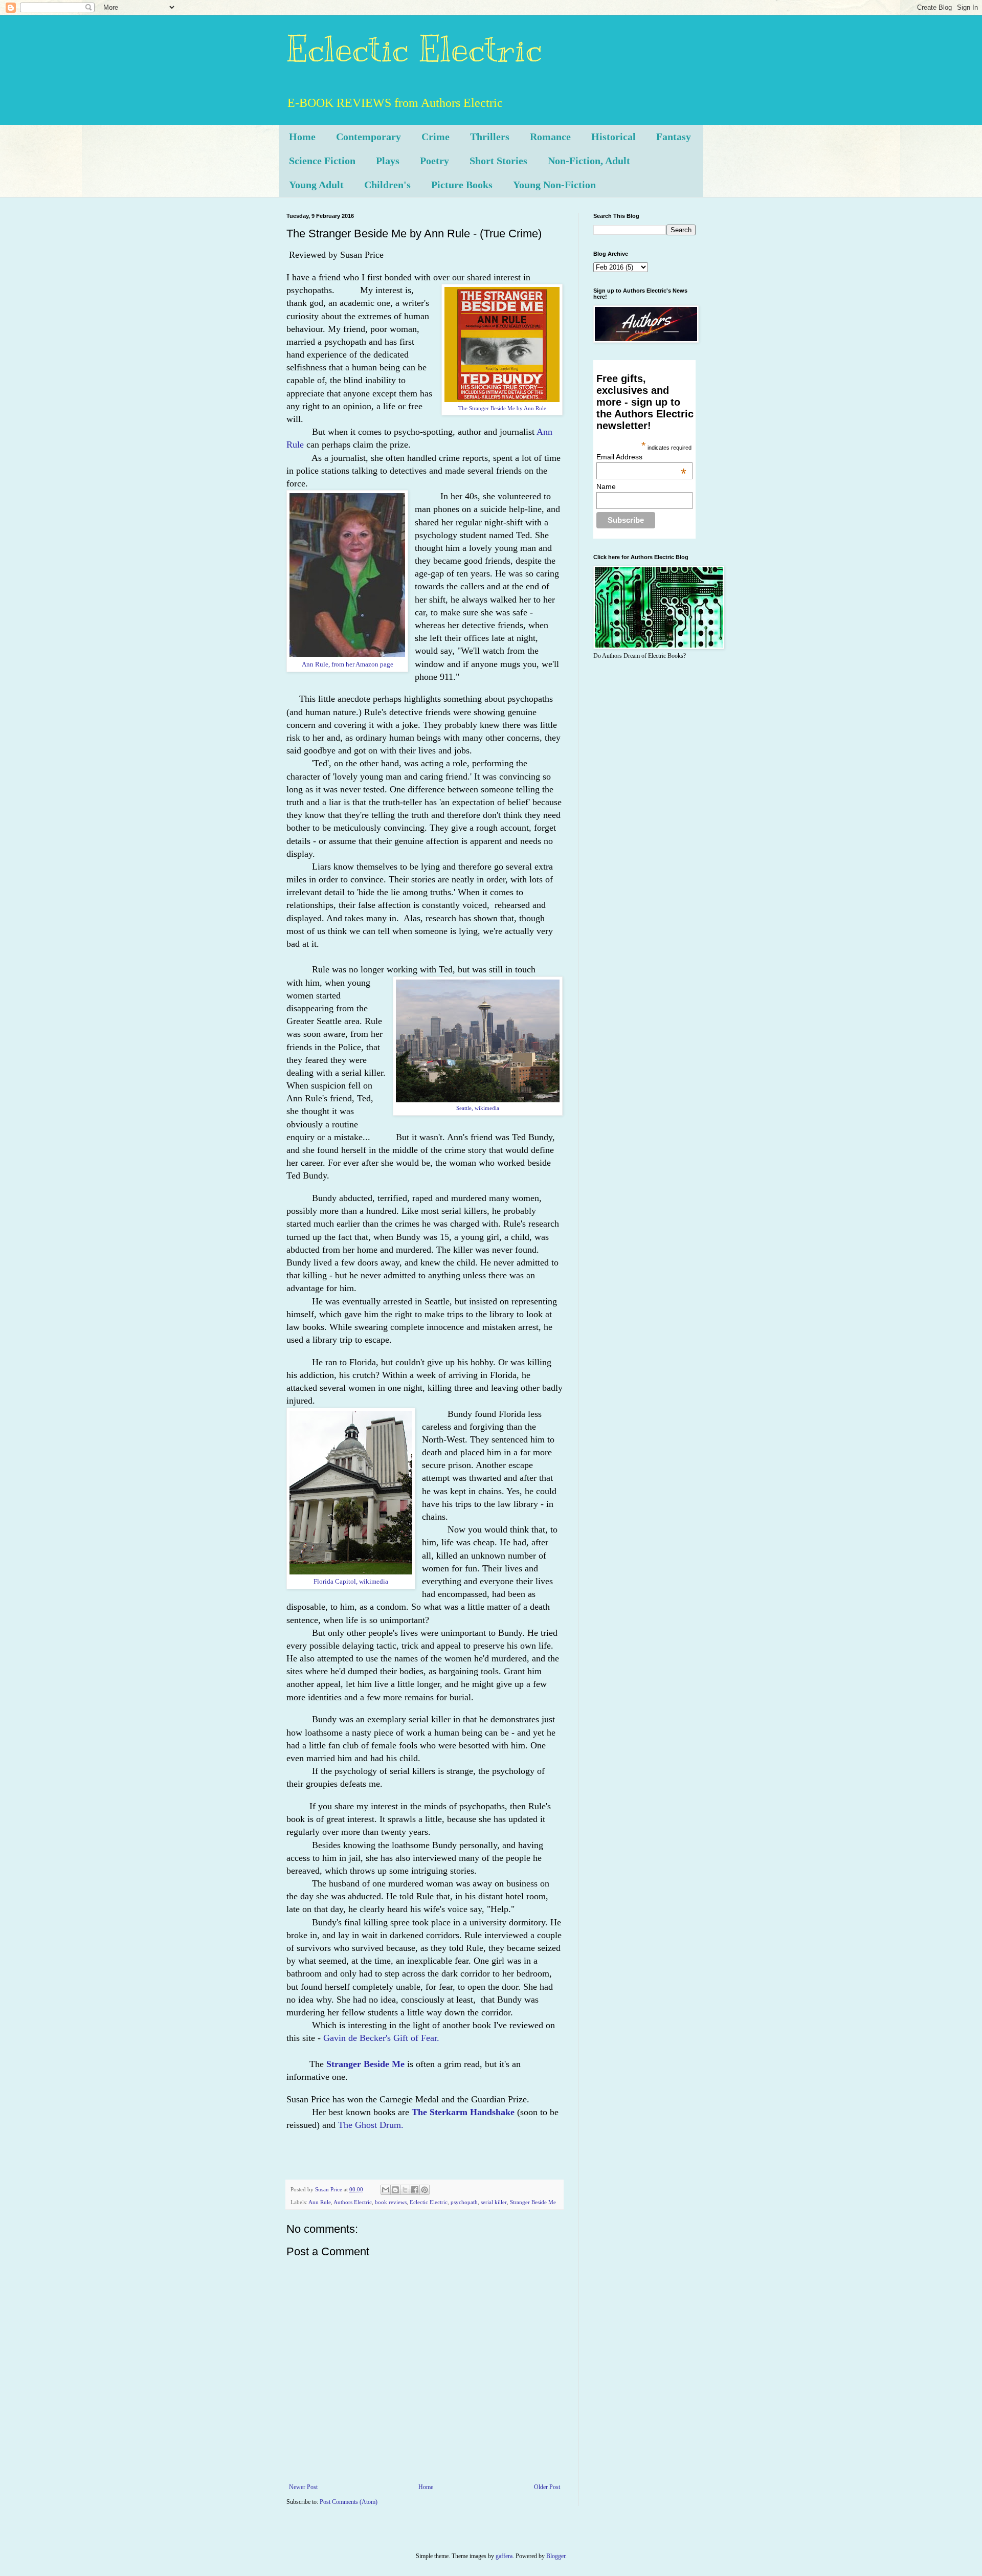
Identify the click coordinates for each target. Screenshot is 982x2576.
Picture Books (462, 185)
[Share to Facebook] (415, 2190)
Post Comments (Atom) (349, 2502)
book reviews (391, 2202)
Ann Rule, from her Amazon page (348, 664)
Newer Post (303, 2487)
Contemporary (369, 137)
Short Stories (498, 161)
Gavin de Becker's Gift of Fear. (381, 2038)
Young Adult (316, 185)
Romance (550, 137)
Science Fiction (322, 161)
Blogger (556, 2556)
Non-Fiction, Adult (589, 161)
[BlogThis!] (395, 2190)
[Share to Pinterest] (425, 2190)
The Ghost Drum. (371, 2125)
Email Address (641, 457)
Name (606, 486)
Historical (613, 137)
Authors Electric (353, 2202)
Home (302, 137)
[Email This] (386, 2190)
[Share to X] (405, 2190)
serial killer (494, 2202)
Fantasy (674, 137)
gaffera (504, 2556)
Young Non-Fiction (554, 185)
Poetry (434, 161)
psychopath (464, 2202)
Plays (388, 161)
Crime (436, 137)
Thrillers (490, 137)
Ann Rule (320, 2202)
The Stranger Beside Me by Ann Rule (502, 408)
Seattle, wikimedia (478, 1108)
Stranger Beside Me (533, 2202)
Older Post (547, 2487)
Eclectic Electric (414, 49)
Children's (387, 185)
